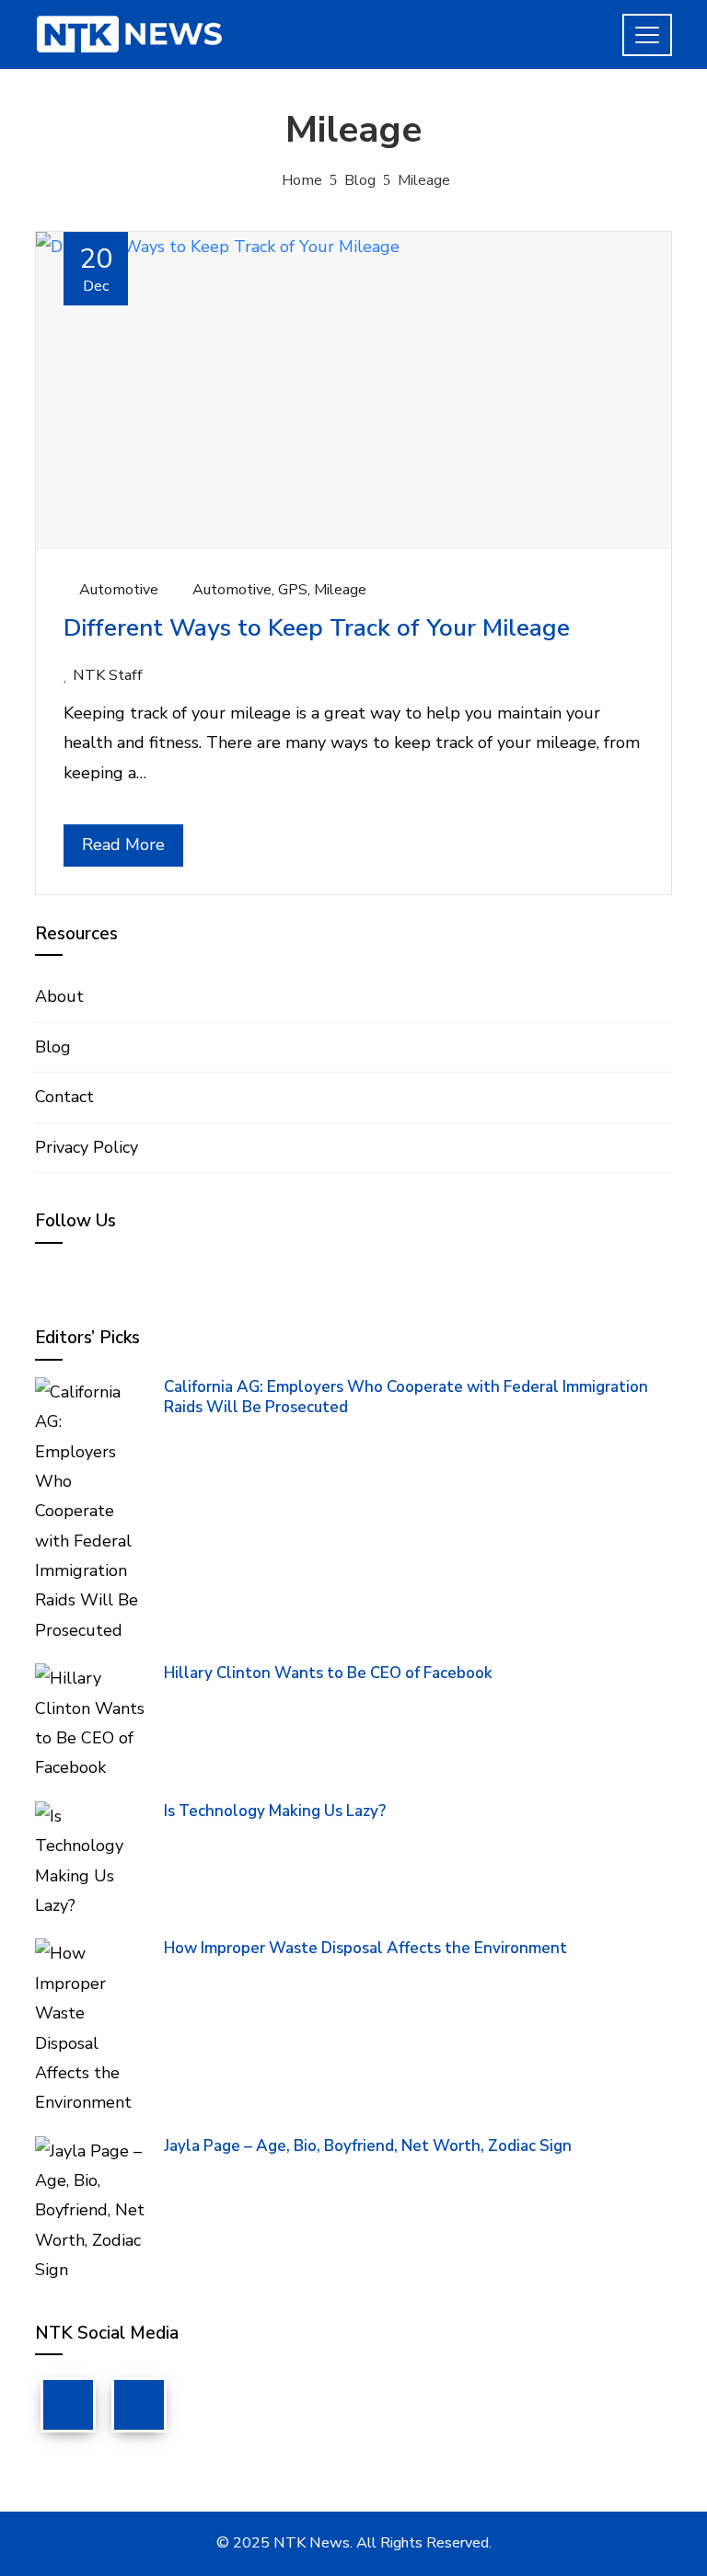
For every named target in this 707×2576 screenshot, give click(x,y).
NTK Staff (108, 675)
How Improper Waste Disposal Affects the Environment (365, 1948)
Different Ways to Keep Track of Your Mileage (317, 628)
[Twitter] (139, 2405)
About (59, 996)
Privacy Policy (87, 1147)
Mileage (340, 590)
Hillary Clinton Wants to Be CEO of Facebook (328, 1673)
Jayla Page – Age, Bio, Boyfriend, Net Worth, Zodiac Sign (368, 2146)
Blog (53, 1047)
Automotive (119, 590)
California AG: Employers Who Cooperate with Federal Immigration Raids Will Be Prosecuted (406, 1397)
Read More (123, 845)
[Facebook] (68, 2405)
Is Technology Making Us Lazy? (275, 1811)
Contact (64, 1097)
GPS (293, 590)
